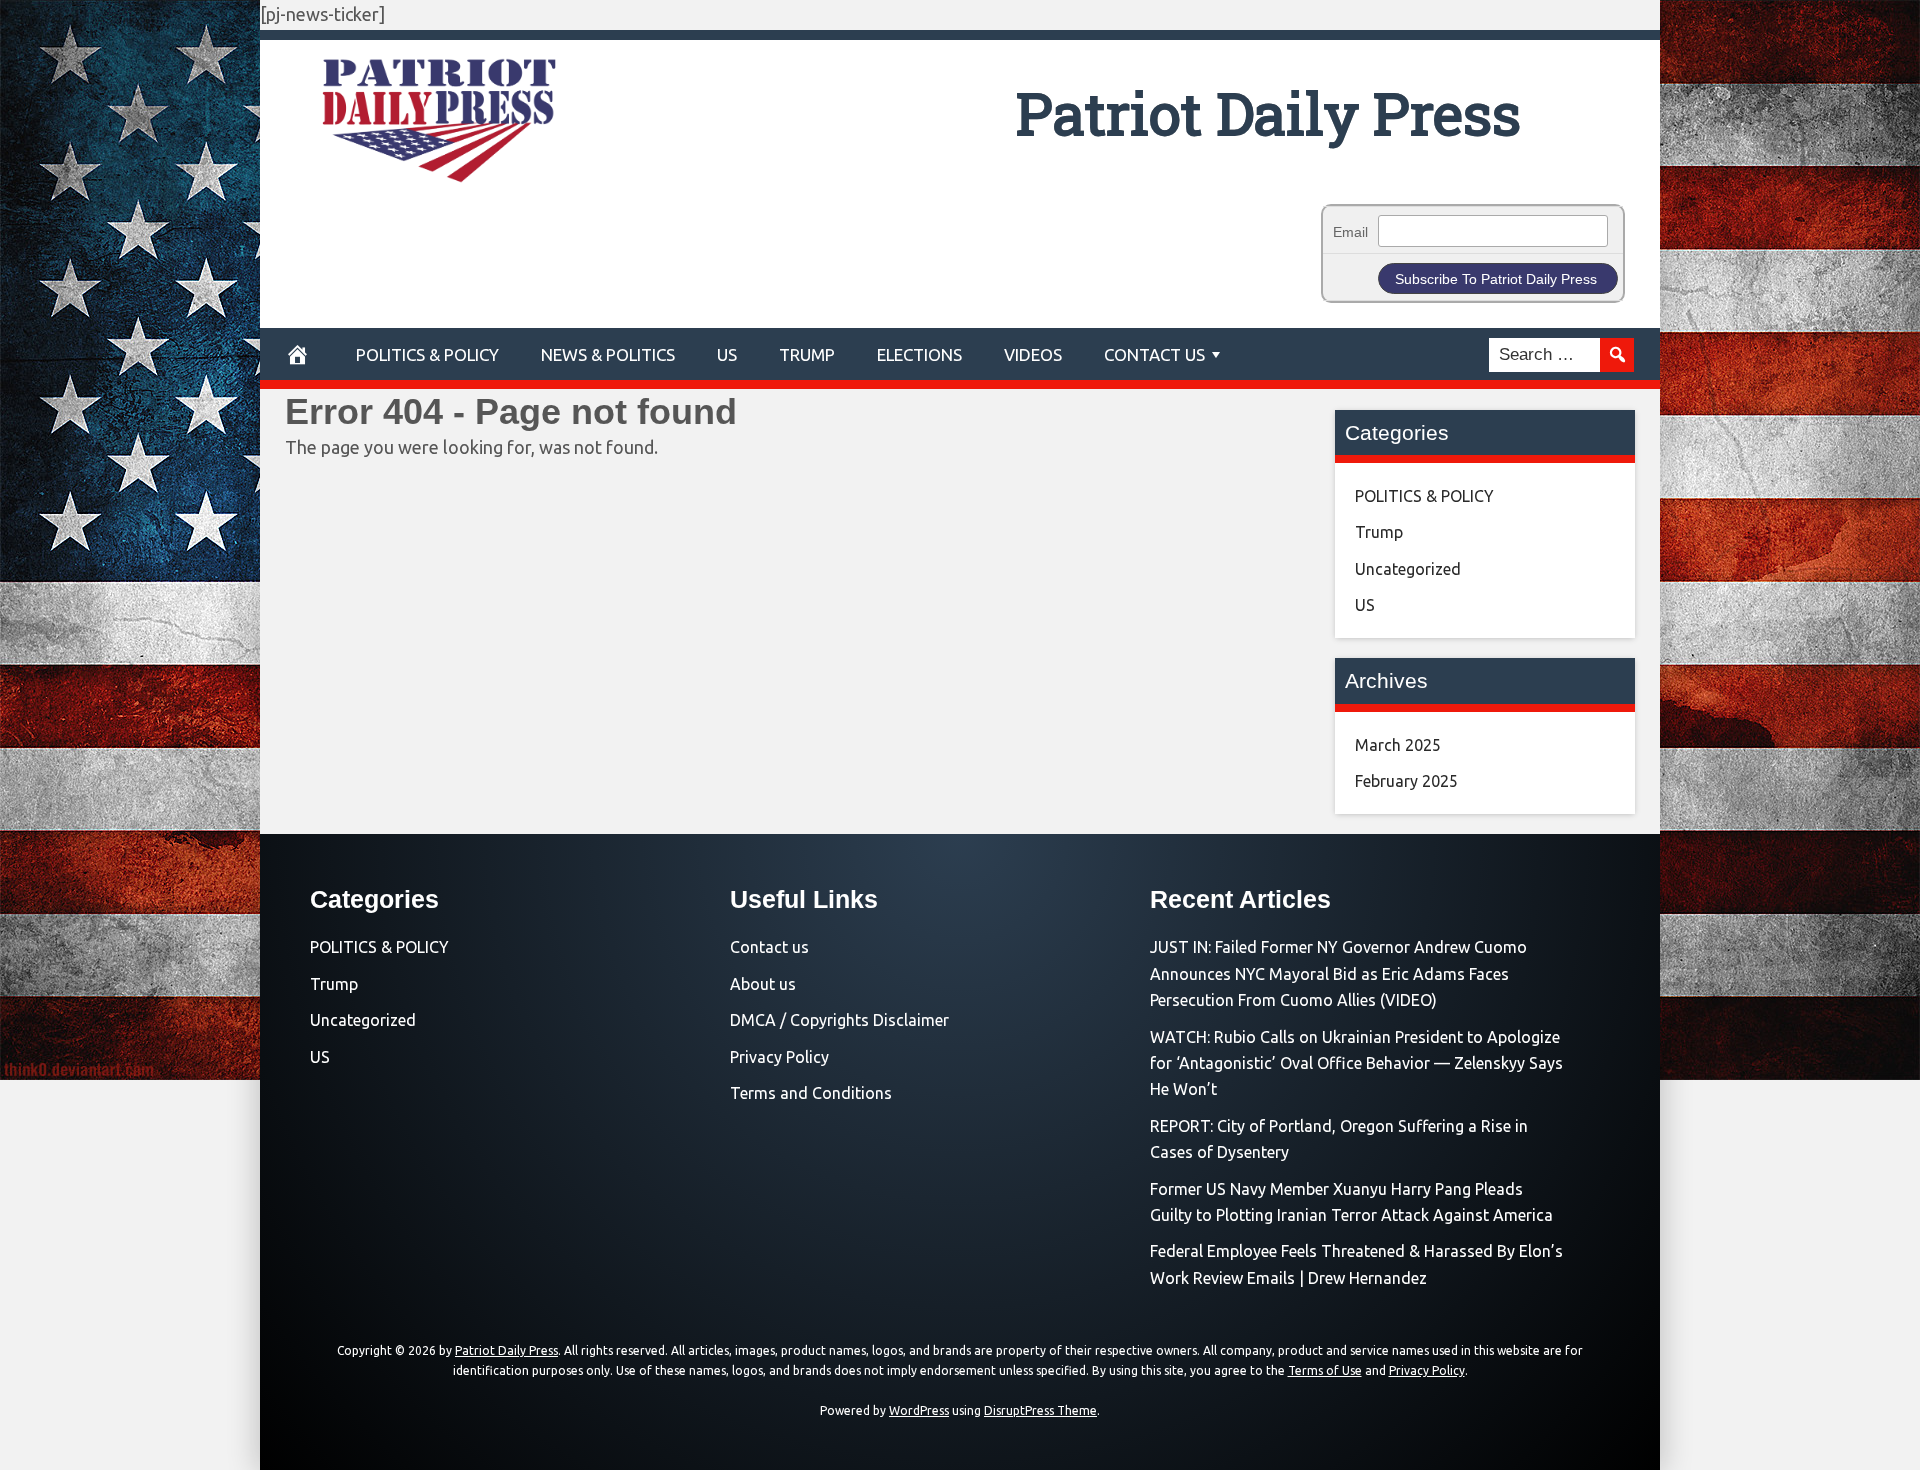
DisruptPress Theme (1040, 1410)
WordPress (919, 1410)
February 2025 (1406, 781)
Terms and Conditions (811, 1093)
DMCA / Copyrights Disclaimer (839, 1020)
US (727, 354)
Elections (919, 354)
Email (1350, 232)
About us (763, 984)
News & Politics (608, 354)
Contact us (769, 947)
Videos (1033, 354)
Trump (807, 354)
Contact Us (1154, 354)
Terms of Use (1325, 1370)
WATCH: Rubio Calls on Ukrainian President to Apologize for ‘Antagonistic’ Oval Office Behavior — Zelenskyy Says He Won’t (1356, 1063)
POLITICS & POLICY (427, 354)
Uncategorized (1408, 569)
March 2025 (1398, 745)
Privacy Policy (779, 1057)
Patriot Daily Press (1268, 112)
